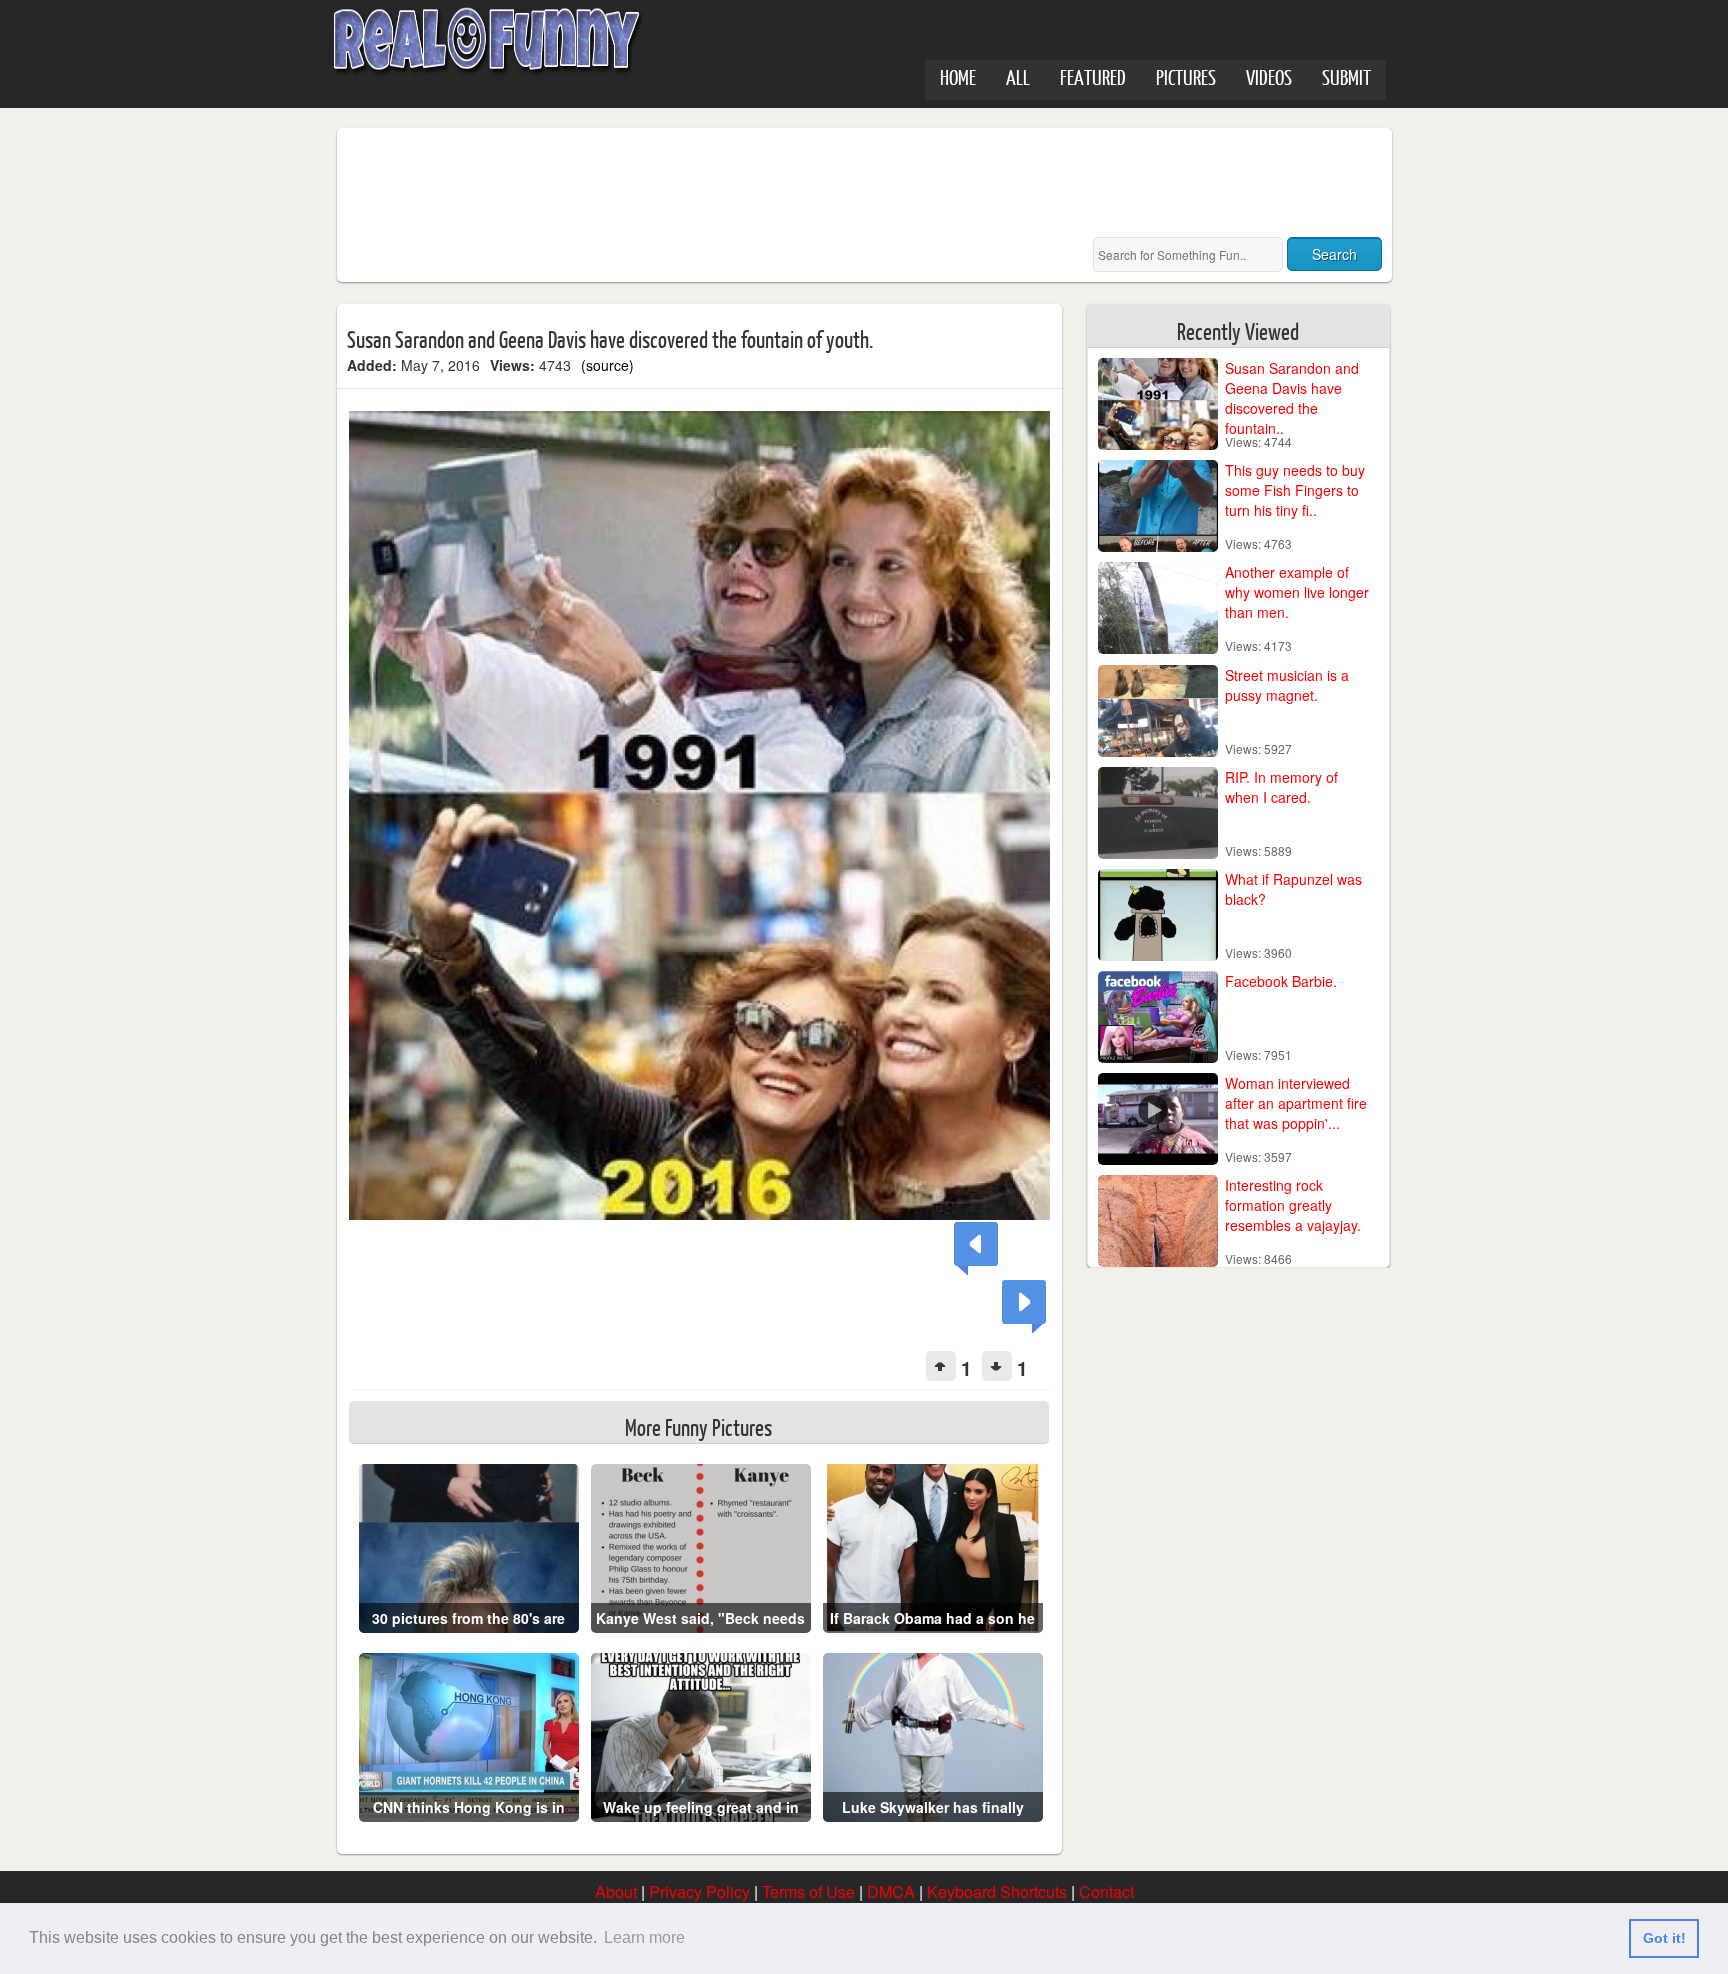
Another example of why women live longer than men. (1297, 592)
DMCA (891, 1891)
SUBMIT (1346, 76)
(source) (607, 365)
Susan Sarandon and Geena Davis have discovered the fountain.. (1292, 398)
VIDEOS (1269, 76)
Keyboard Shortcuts (997, 1891)
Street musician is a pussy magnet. (1287, 685)
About (616, 1891)
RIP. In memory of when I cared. (1281, 787)
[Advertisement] (711, 183)
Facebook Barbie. (1281, 981)
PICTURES (1186, 76)
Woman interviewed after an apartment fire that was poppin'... (1296, 1103)
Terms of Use (808, 1891)
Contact (1106, 1891)
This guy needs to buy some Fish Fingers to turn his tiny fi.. (1295, 490)
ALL (1018, 76)
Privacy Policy (699, 1891)
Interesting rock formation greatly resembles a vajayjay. (1293, 1205)
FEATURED (1093, 76)
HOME (958, 76)
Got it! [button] (1664, 1938)
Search (1334, 254)
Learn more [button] (644, 1937)
